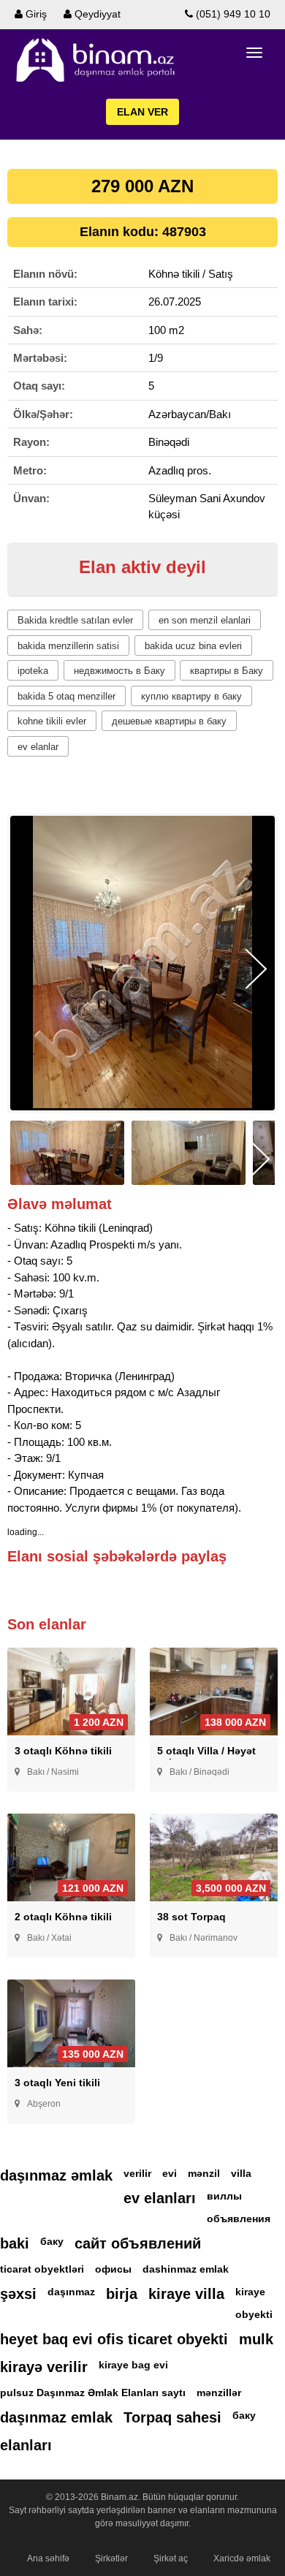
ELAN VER (142, 112)
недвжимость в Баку (119, 671)
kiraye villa (186, 2294)
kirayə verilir (44, 2367)
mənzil (204, 2173)
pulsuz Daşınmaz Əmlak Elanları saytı (93, 2393)
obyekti (254, 2314)
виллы (224, 2196)
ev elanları (160, 2198)
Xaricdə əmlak (242, 2558)
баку (52, 2241)
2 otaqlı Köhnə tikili (63, 1917)
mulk (256, 2339)
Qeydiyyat (96, 14)
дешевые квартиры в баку (169, 721)
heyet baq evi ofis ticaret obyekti (114, 2339)
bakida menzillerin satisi (68, 646)
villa (241, 2173)
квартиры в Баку (227, 671)
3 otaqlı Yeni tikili (57, 2083)
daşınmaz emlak (56, 2417)
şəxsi (18, 2294)
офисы (113, 2269)
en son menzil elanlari (205, 620)
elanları (26, 2445)
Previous (29, 969)
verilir (137, 2173)
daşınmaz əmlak (56, 2175)
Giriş (35, 14)
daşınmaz (71, 2292)
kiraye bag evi (133, 2365)
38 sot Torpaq (191, 1917)
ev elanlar (38, 747)
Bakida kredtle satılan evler (75, 620)
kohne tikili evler (52, 721)
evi (170, 2173)
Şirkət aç (171, 2558)
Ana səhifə (48, 2558)
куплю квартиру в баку (191, 696)
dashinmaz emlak (186, 2269)
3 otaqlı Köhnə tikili (63, 1751)
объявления (239, 2219)
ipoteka (33, 671)
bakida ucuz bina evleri (193, 646)
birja (122, 2294)
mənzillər (219, 2393)
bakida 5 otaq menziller (66, 696)
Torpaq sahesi (172, 2417)
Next (256, 969)
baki (15, 2243)
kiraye (250, 2292)
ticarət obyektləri (42, 2269)
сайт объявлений (138, 2243)
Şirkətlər (111, 2558)
